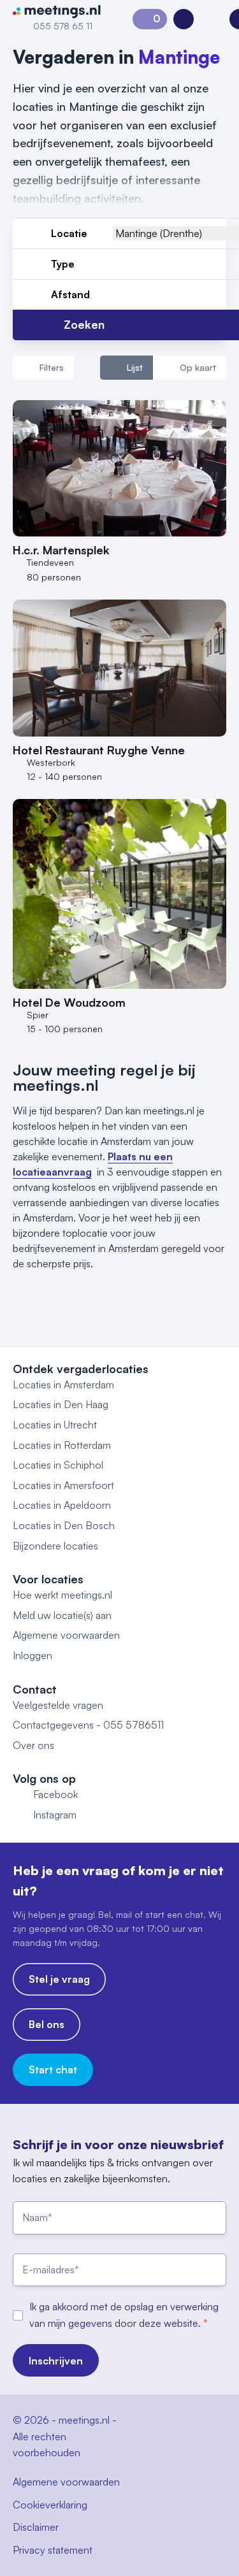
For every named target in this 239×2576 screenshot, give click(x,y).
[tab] (127, 368)
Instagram (55, 1815)
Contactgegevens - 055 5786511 (88, 1725)
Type (63, 264)
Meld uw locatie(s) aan (62, 1615)
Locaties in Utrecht (55, 1425)
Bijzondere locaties (55, 1546)
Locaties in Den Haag (61, 1404)
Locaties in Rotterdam (62, 1445)
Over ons (33, 1745)
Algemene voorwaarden (66, 1635)
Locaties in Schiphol (58, 1465)
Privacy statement (53, 2550)
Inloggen (33, 1655)
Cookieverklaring (50, 2505)
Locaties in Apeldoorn (62, 1505)
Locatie (69, 233)
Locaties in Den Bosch (64, 1525)
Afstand (70, 294)
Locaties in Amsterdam (63, 1385)
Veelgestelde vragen (58, 1705)
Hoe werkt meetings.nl (62, 1595)
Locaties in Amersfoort (63, 1485)
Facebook (55, 1794)
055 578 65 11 (63, 26)
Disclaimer (36, 2527)
